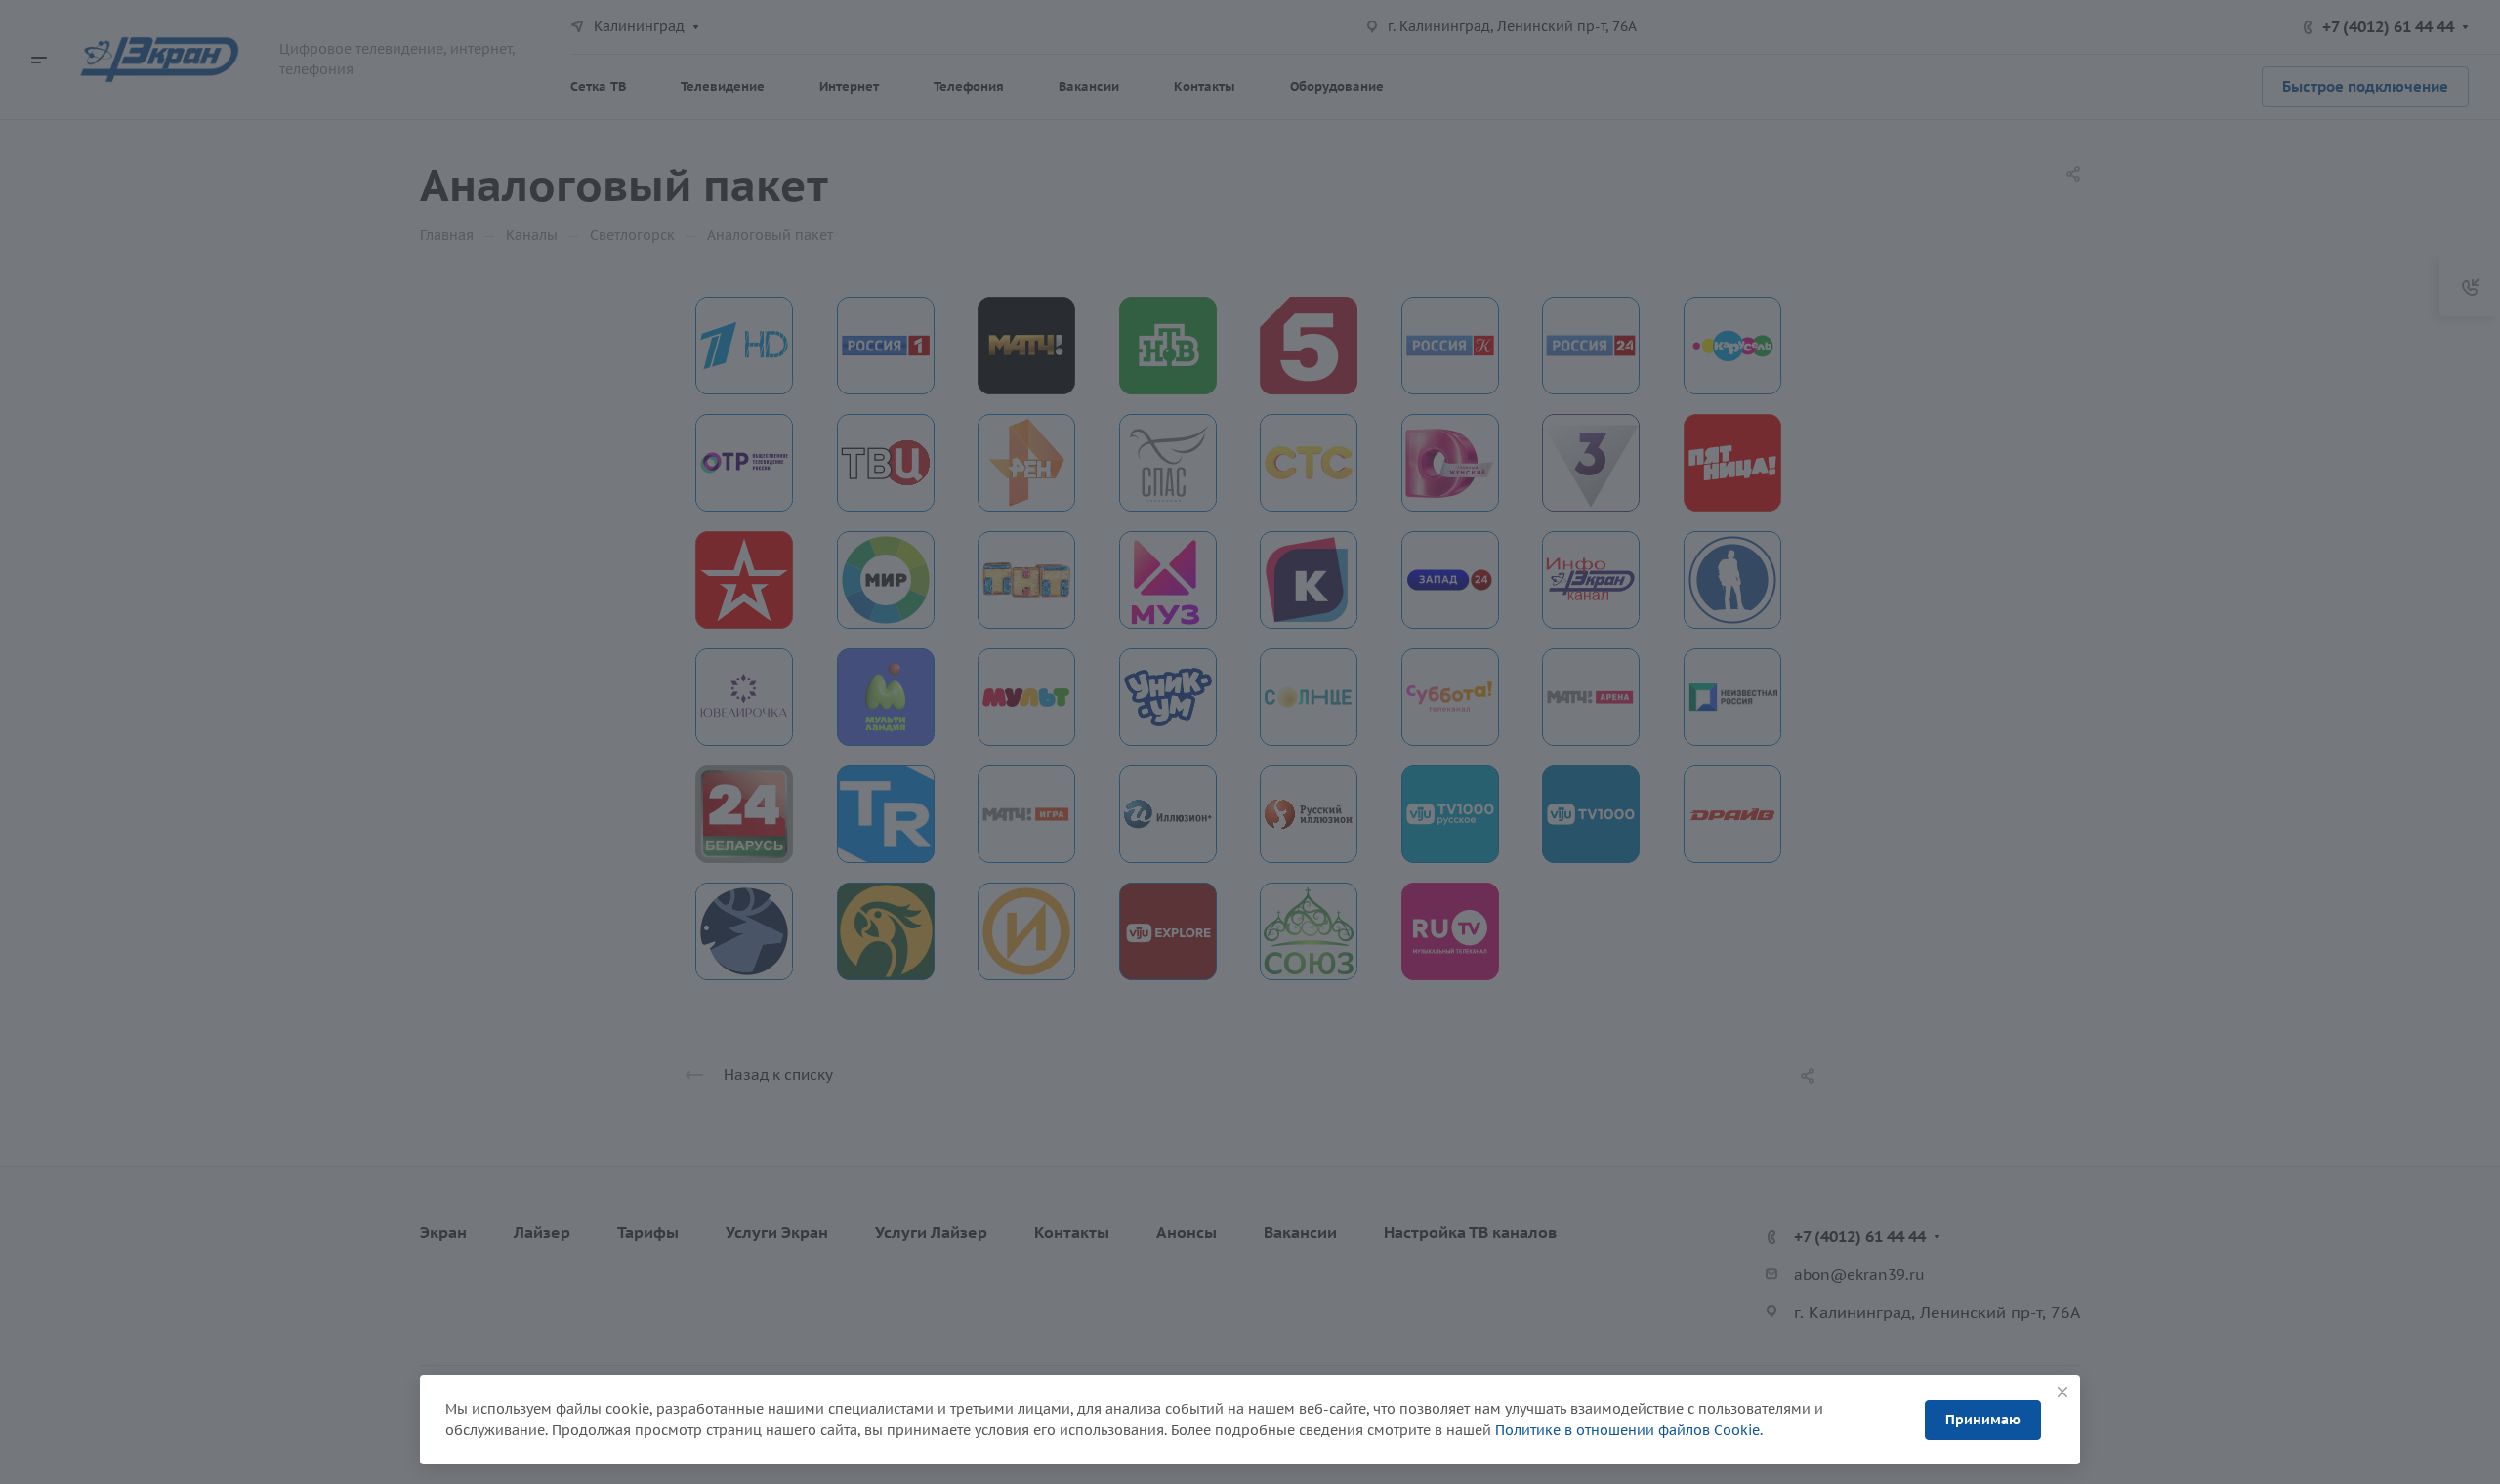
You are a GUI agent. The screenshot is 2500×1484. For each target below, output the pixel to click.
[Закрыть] (2062, 1392)
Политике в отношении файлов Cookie (1627, 1430)
